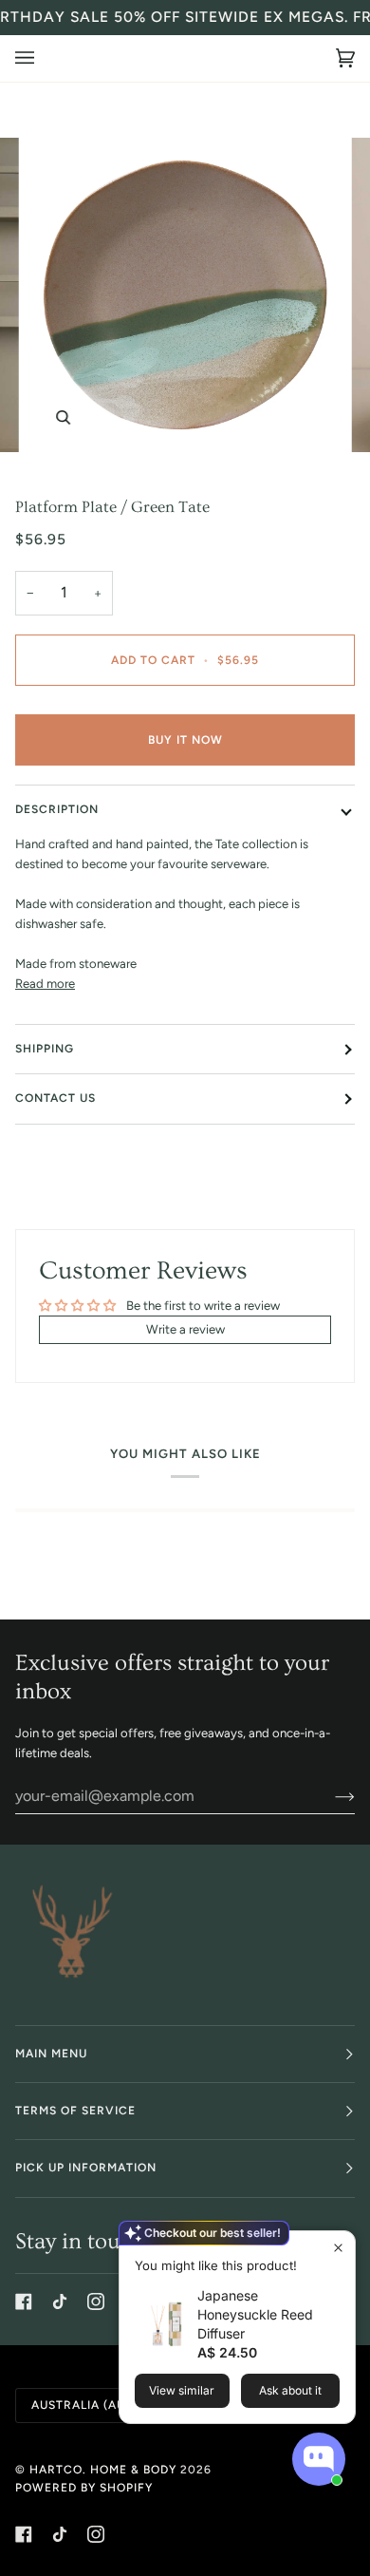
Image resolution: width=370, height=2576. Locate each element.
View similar (182, 2390)
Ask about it (290, 2390)
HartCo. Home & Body (103, 2470)
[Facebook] (24, 2301)
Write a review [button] (185, 1329)
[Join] (330, 1795)
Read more (45, 984)
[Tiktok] (60, 2301)
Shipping (45, 1049)
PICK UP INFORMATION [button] (86, 2168)
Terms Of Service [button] (75, 2111)
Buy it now (185, 740)
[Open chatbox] (319, 2459)
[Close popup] (338, 2248)
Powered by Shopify (84, 2488)
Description (57, 809)
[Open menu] (44, 58)
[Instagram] (96, 2301)
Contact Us (55, 1098)
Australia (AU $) (86, 2405)
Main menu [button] (51, 2054)
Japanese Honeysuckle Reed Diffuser (255, 2314)
